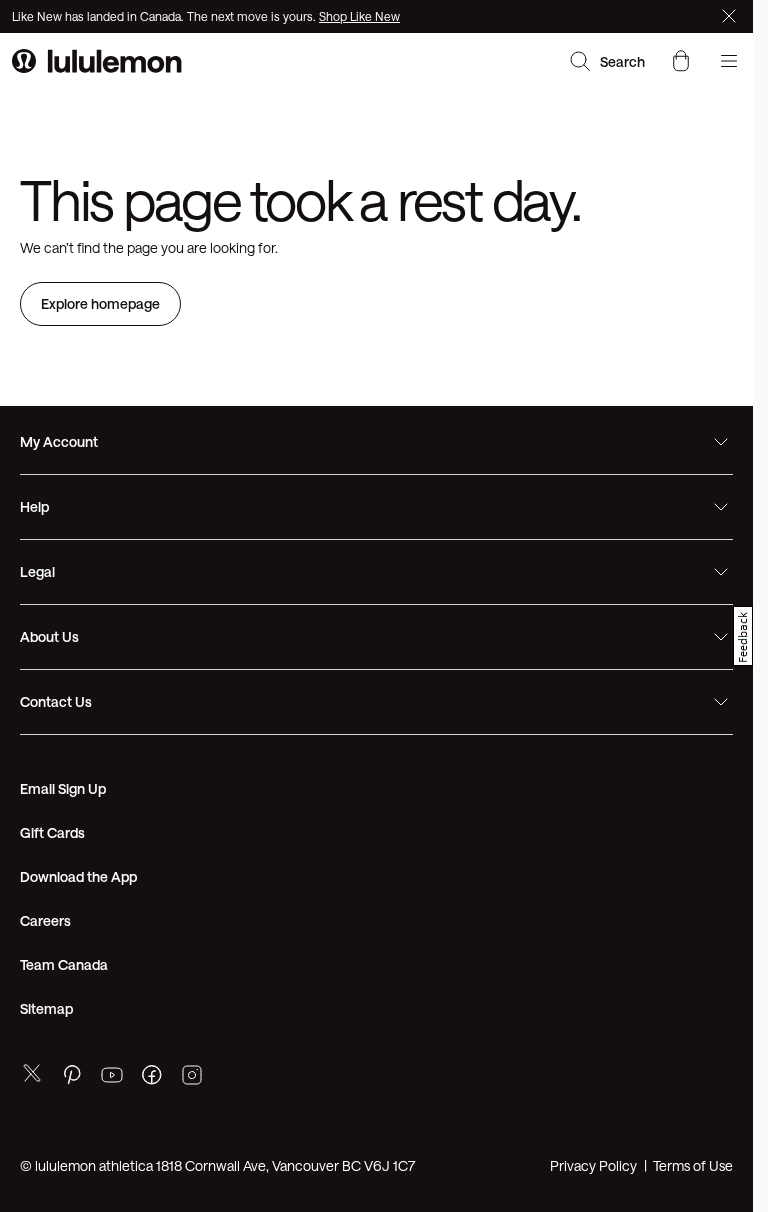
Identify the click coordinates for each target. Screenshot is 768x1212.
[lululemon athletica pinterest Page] (72, 1077)
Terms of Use (693, 1165)
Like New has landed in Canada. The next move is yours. (165, 16)
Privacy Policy (593, 1165)
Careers (45, 920)
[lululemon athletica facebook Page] (152, 1077)
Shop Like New (359, 16)
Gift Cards (52, 832)
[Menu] (729, 61)
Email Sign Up (63, 788)
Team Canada (64, 964)
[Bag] (681, 61)
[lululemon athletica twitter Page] (32, 1075)
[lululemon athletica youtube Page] (112, 1077)
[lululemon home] (97, 61)
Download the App (78, 876)
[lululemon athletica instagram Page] (192, 1077)
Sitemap (46, 1008)
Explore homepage (100, 303)
